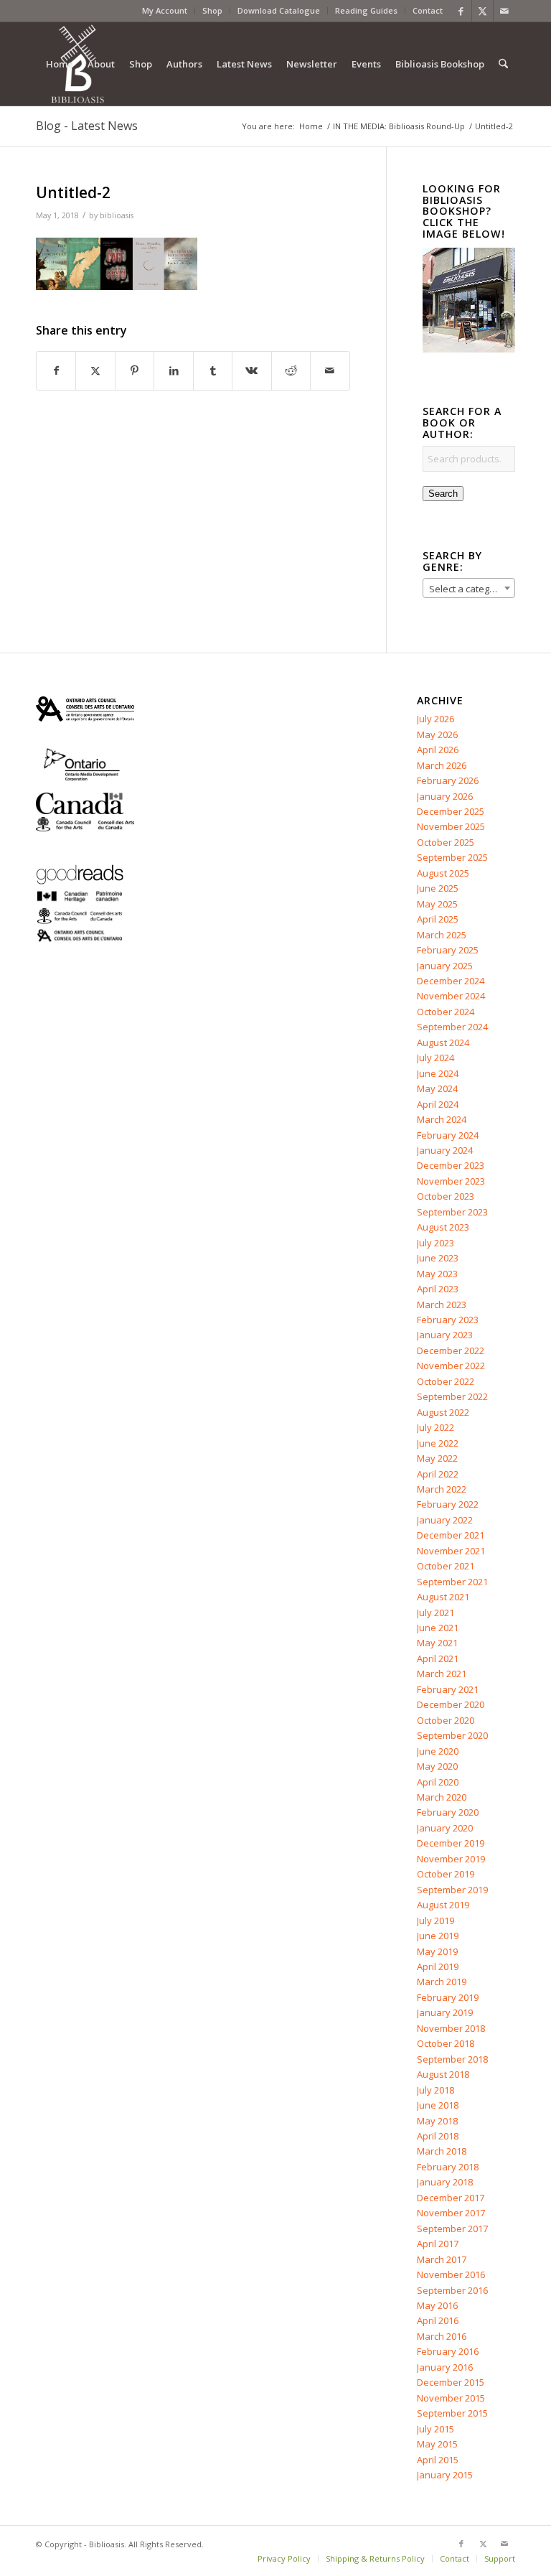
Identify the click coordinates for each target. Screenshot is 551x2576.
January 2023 (445, 1335)
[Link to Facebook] (461, 11)
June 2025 (438, 888)
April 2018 (438, 2136)
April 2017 (438, 2244)
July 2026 (435, 719)
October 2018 (446, 2043)
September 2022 (452, 1396)
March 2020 (442, 1797)
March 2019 (442, 1982)
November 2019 (451, 1859)
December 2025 (451, 811)
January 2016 (445, 2367)
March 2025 (442, 935)
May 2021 (437, 1643)
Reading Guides (366, 10)
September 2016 (452, 2290)
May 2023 (437, 1274)
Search (443, 494)
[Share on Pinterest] (135, 370)
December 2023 (451, 1165)
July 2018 (435, 2090)
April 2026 (438, 750)
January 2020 (445, 1828)
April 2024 (438, 1104)
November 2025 (451, 826)
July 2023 (435, 1243)
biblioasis (117, 215)
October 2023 (446, 1196)
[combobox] (469, 588)
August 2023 (443, 1227)
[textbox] (469, 589)
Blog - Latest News (87, 126)
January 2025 (445, 966)
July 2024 (435, 1058)
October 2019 (446, 1874)
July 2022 (435, 1427)
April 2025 (438, 919)
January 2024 (445, 1150)
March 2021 (442, 1674)
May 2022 (437, 1458)
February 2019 (448, 1997)
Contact (428, 10)
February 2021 (448, 1689)
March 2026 (442, 765)
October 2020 (446, 1720)
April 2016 (438, 2320)
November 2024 (451, 996)
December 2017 (451, 2198)
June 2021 (438, 1628)
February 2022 (448, 1504)
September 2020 (452, 1735)
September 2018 (452, 2059)
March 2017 (442, 2259)
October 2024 (446, 1012)
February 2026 (448, 780)
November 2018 (451, 2028)
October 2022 (446, 1381)
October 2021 (446, 1566)
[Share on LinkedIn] (173, 370)
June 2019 (438, 1936)
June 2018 (438, 2105)
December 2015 (451, 2382)
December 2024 (451, 981)
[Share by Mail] (330, 370)
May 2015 (437, 2444)
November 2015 (451, 2398)
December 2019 (451, 1843)
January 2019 (445, 2012)
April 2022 (438, 1474)
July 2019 (435, 1921)
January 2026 (445, 796)
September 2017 (452, 2229)
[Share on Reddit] (291, 370)
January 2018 (445, 2182)
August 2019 (443, 1905)
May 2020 (437, 1766)
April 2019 (438, 1966)
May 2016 (437, 2305)
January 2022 (445, 1520)
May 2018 (437, 2121)
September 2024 (452, 1027)
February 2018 (448, 2167)
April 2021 (438, 1658)
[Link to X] (482, 11)
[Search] (503, 64)
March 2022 (442, 1489)
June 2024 (438, 1073)
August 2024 (443, 1042)
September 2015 (452, 2413)
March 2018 (442, 2151)
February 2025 (448, 950)
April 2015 (438, 2460)
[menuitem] (165, 11)
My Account (165, 10)
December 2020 (451, 1704)
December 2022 (451, 1350)
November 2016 (451, 2274)
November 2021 (451, 1551)
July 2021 (435, 1613)
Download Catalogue (279, 10)
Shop (212, 10)
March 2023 (442, 1305)
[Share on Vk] (251, 370)
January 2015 (445, 2475)
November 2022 (451, 1366)
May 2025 (437, 904)
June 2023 (438, 1258)
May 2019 (437, 1951)
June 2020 (438, 1751)
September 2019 (452, 1890)
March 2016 (442, 2336)
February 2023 (448, 1320)
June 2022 (438, 1443)
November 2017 (451, 2213)
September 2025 (452, 857)
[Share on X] (95, 370)
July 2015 (435, 2429)
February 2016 (448, 2351)
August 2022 (443, 1412)
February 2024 (448, 1135)
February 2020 (448, 1812)
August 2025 (443, 873)
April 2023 (438, 1289)
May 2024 (437, 1088)
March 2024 (442, 1119)
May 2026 (437, 734)
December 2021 (451, 1535)
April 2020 (438, 1782)
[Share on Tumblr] (213, 370)
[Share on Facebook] (56, 370)
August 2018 (443, 2074)
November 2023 (451, 1181)
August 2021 (443, 1597)
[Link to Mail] (504, 11)
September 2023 (452, 1212)
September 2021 (452, 1582)
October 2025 (446, 842)
